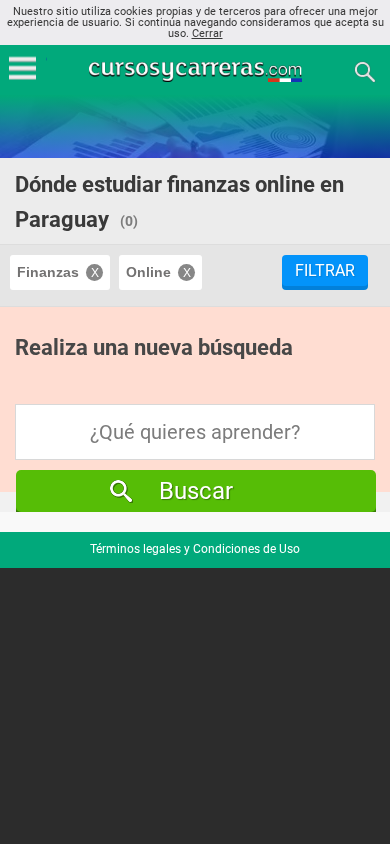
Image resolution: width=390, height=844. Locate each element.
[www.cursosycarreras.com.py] (197, 70)
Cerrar (207, 33)
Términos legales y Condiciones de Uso (195, 549)
